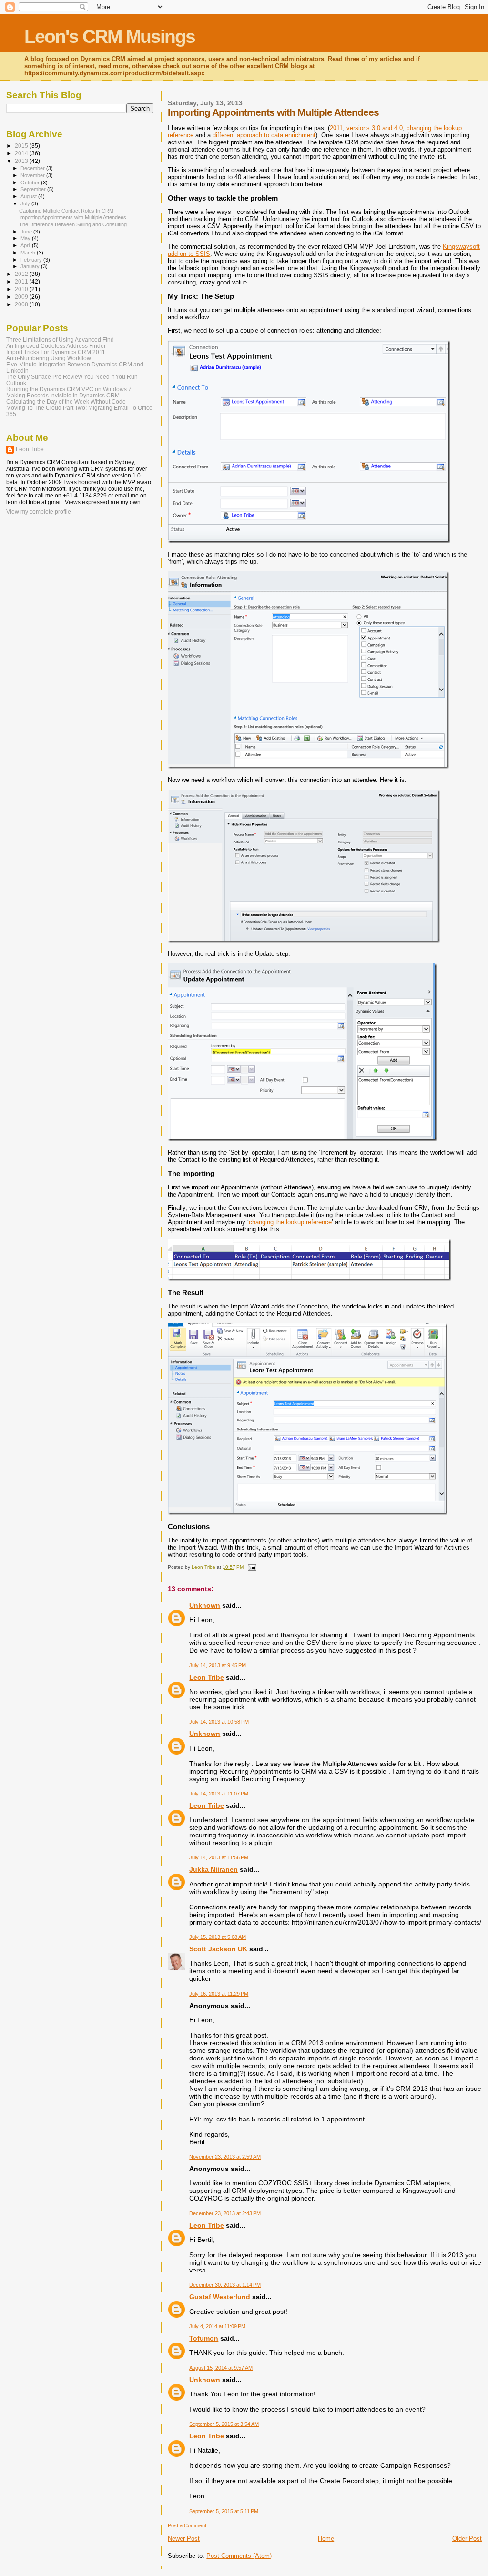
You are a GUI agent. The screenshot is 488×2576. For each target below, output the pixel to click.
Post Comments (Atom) (239, 2556)
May (26, 238)
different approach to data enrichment (264, 135)
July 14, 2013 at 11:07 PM (219, 1794)
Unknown (205, 1605)
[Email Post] (251, 1567)
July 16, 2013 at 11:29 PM (219, 1994)
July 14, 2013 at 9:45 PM (218, 1665)
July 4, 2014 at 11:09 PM (217, 2326)
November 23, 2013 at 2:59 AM (225, 2157)
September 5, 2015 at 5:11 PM (224, 2511)
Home (326, 2539)
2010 (22, 289)
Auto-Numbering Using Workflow (49, 358)
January (31, 266)
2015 (22, 146)
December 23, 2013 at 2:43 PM (225, 2213)
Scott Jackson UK (218, 1949)
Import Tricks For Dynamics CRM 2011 (56, 352)
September (34, 189)
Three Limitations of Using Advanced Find (60, 340)
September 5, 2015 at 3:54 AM (224, 2424)
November (33, 175)
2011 (336, 128)
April (26, 245)
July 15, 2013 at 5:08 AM (218, 1937)
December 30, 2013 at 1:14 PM (225, 2285)
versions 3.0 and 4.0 (375, 128)
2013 (22, 161)
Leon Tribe (207, 1677)
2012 (22, 274)
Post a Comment (187, 2525)
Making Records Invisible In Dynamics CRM (63, 395)
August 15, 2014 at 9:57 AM (221, 2368)
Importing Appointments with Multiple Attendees (73, 217)
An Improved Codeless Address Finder (56, 346)
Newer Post (184, 2539)
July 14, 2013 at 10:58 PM (219, 1722)
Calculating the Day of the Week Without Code (66, 401)
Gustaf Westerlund (220, 2297)
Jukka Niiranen (213, 1869)
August (29, 196)
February (32, 260)
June (27, 232)
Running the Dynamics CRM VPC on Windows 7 (69, 389)
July (26, 203)
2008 (22, 304)
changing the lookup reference (290, 1222)
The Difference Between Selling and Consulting (73, 224)
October (31, 183)
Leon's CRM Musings (110, 36)
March (29, 253)
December (33, 168)
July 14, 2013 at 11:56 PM (219, 1857)
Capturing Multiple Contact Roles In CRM (66, 211)
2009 (22, 297)
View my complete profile (39, 512)
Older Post (467, 2539)
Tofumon (204, 2338)
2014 (22, 153)
